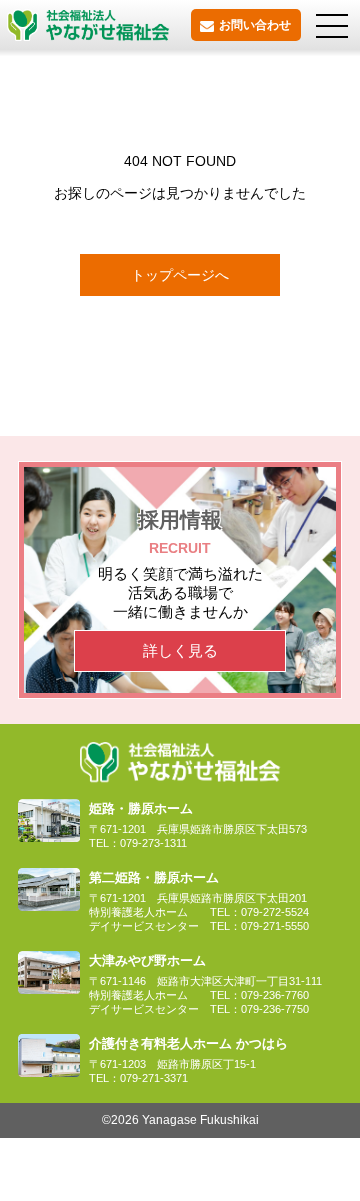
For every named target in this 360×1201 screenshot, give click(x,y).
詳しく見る (180, 650)
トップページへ (180, 275)
